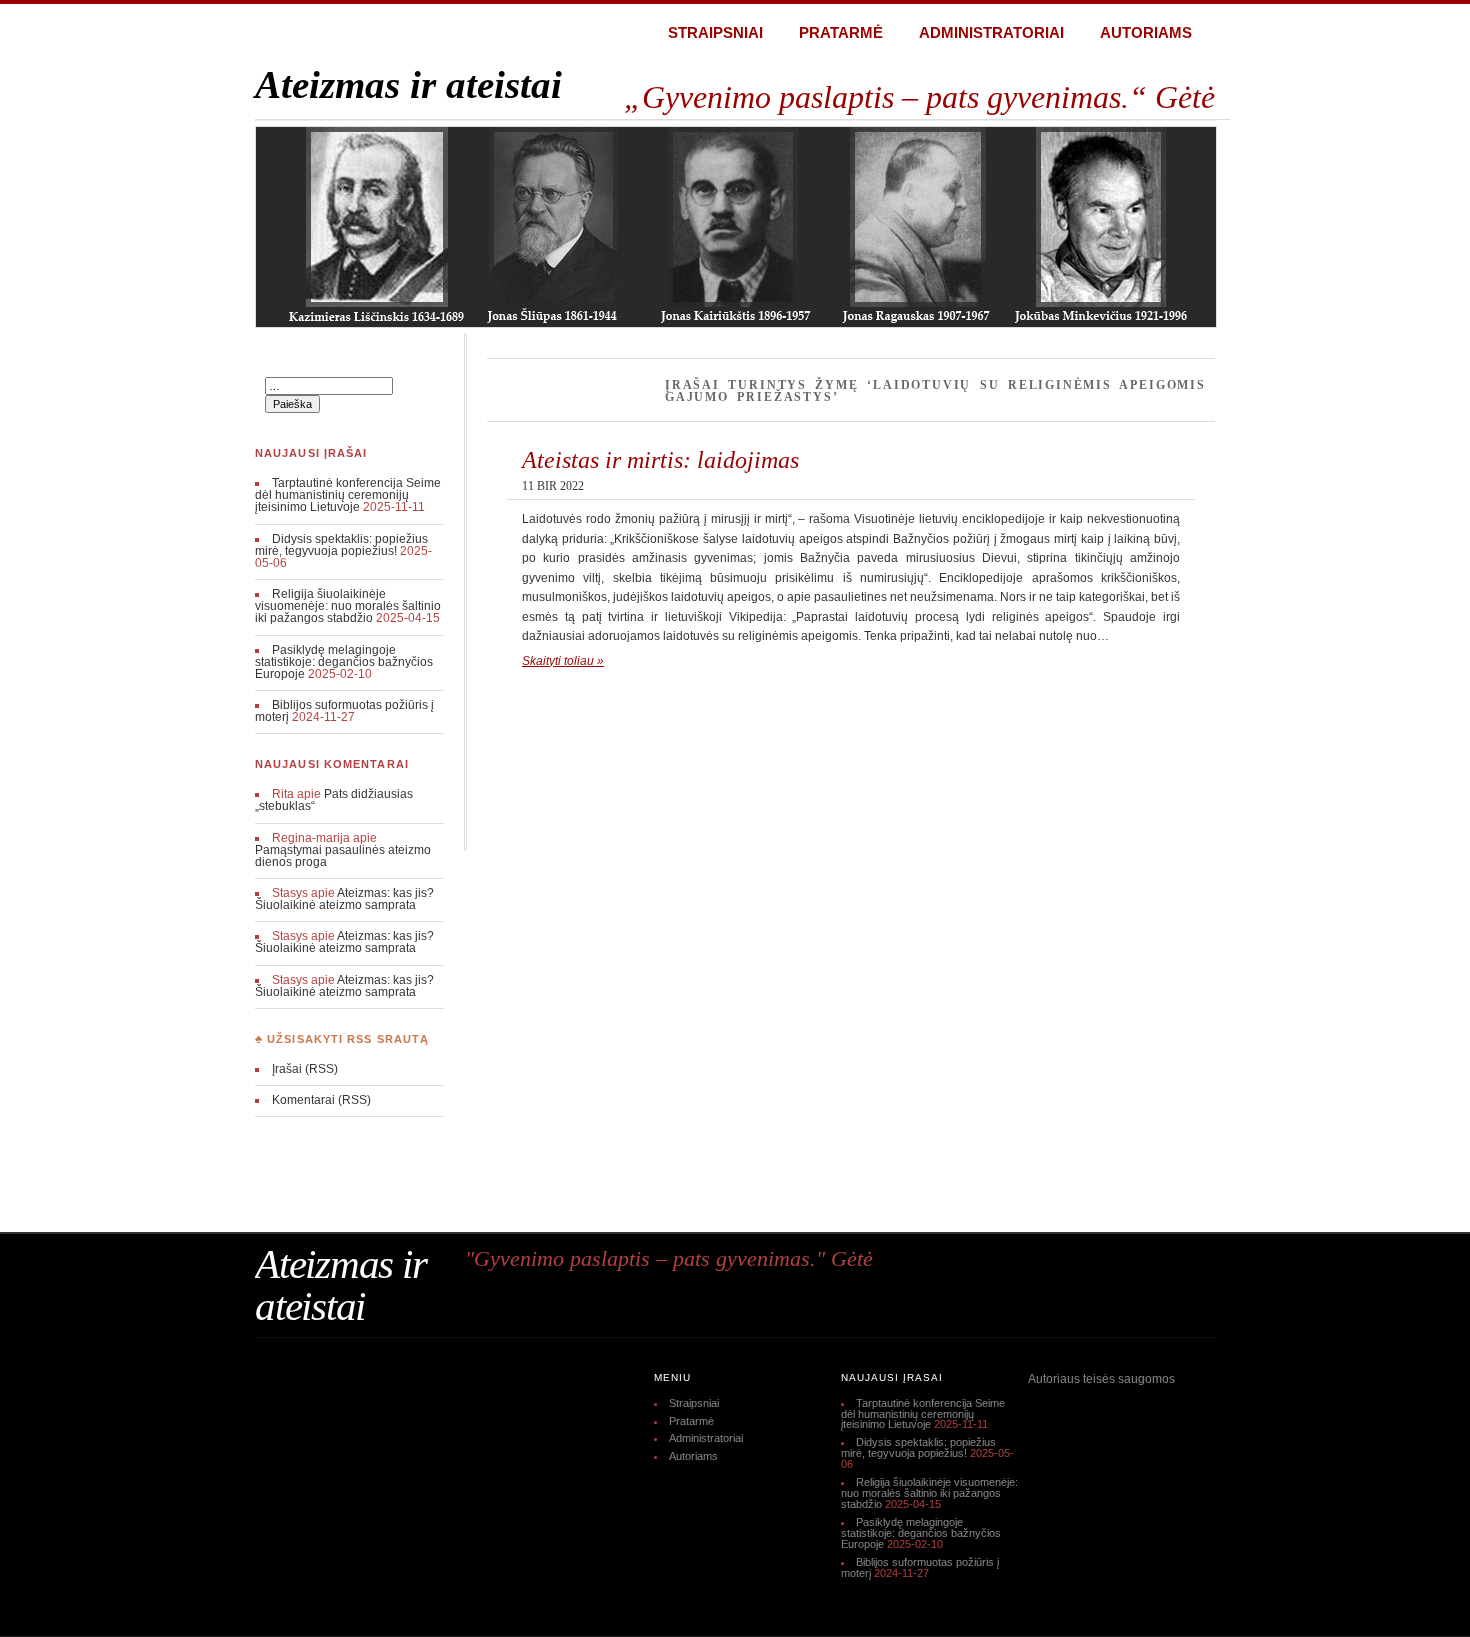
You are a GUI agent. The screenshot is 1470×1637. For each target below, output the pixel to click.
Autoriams (1146, 33)
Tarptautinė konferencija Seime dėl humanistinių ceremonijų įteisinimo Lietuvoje (348, 495)
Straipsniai (715, 33)
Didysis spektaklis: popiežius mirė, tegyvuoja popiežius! (341, 545)
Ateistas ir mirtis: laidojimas (660, 459)
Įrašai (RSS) (305, 1069)
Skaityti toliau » (563, 661)
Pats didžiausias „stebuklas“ (334, 800)
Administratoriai (991, 33)
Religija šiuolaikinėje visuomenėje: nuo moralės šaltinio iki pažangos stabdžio (348, 606)
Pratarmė (841, 33)
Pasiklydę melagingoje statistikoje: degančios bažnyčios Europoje (344, 662)
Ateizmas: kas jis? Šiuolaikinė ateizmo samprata (344, 899)
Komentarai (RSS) (321, 1100)
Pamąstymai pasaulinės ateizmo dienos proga (343, 856)
